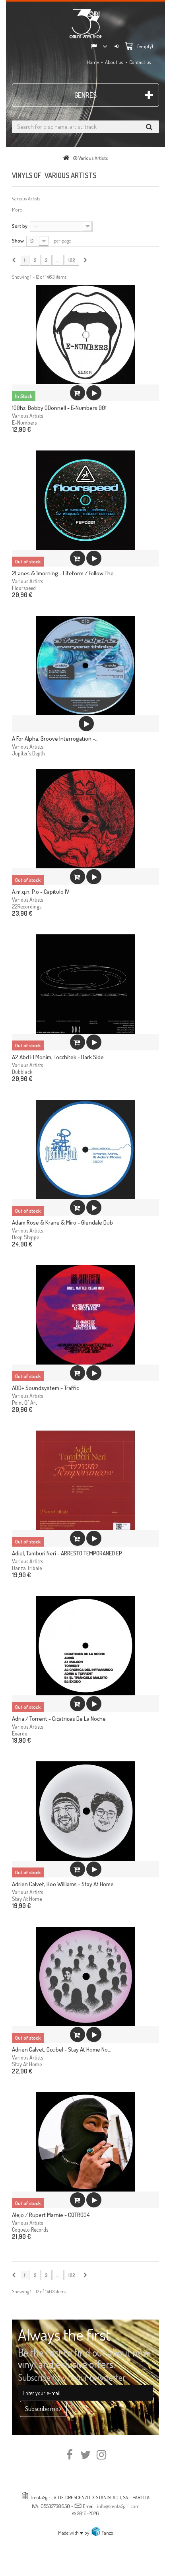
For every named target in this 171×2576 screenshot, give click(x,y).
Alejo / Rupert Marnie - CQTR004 (51, 2215)
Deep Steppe (25, 1237)
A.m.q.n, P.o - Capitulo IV (41, 892)
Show (18, 241)
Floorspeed (24, 588)
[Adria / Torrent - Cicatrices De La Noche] (85, 1646)
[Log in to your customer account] (117, 47)
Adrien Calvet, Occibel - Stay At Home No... (62, 2049)
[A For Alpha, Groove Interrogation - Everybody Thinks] (85, 666)
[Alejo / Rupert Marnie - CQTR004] (85, 2142)
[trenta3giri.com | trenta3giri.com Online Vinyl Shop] (85, 23)
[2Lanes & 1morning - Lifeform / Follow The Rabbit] (85, 500)
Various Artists (27, 416)
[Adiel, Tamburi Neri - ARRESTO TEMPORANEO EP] (85, 1480)
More (17, 210)
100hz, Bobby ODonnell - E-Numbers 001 (59, 408)
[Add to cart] (78, 393)
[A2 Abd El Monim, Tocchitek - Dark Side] (85, 984)
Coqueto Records (30, 2229)
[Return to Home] (68, 158)
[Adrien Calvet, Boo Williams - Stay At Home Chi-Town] (85, 1811)
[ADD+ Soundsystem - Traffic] (85, 1315)
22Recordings (27, 906)
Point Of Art (24, 1403)
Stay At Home (27, 1899)
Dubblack (22, 1072)
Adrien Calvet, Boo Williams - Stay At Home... (65, 1884)
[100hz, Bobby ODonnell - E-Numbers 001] (85, 335)
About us (114, 62)
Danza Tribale (27, 1568)
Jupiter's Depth (28, 753)
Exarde (19, 1733)
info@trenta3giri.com (118, 2506)
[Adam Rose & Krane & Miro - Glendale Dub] (85, 1149)
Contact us (140, 62)
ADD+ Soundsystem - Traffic (45, 1388)
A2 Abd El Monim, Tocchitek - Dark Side (58, 1057)
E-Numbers (24, 422)
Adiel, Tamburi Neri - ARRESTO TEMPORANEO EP (67, 1553)
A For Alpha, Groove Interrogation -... (55, 739)
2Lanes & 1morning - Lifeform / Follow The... (65, 573)
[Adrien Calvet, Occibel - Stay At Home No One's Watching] (85, 1976)
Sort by (20, 226)
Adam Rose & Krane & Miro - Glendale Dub (62, 1222)
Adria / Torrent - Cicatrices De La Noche (59, 1719)
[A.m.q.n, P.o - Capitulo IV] (85, 819)
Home (93, 62)
